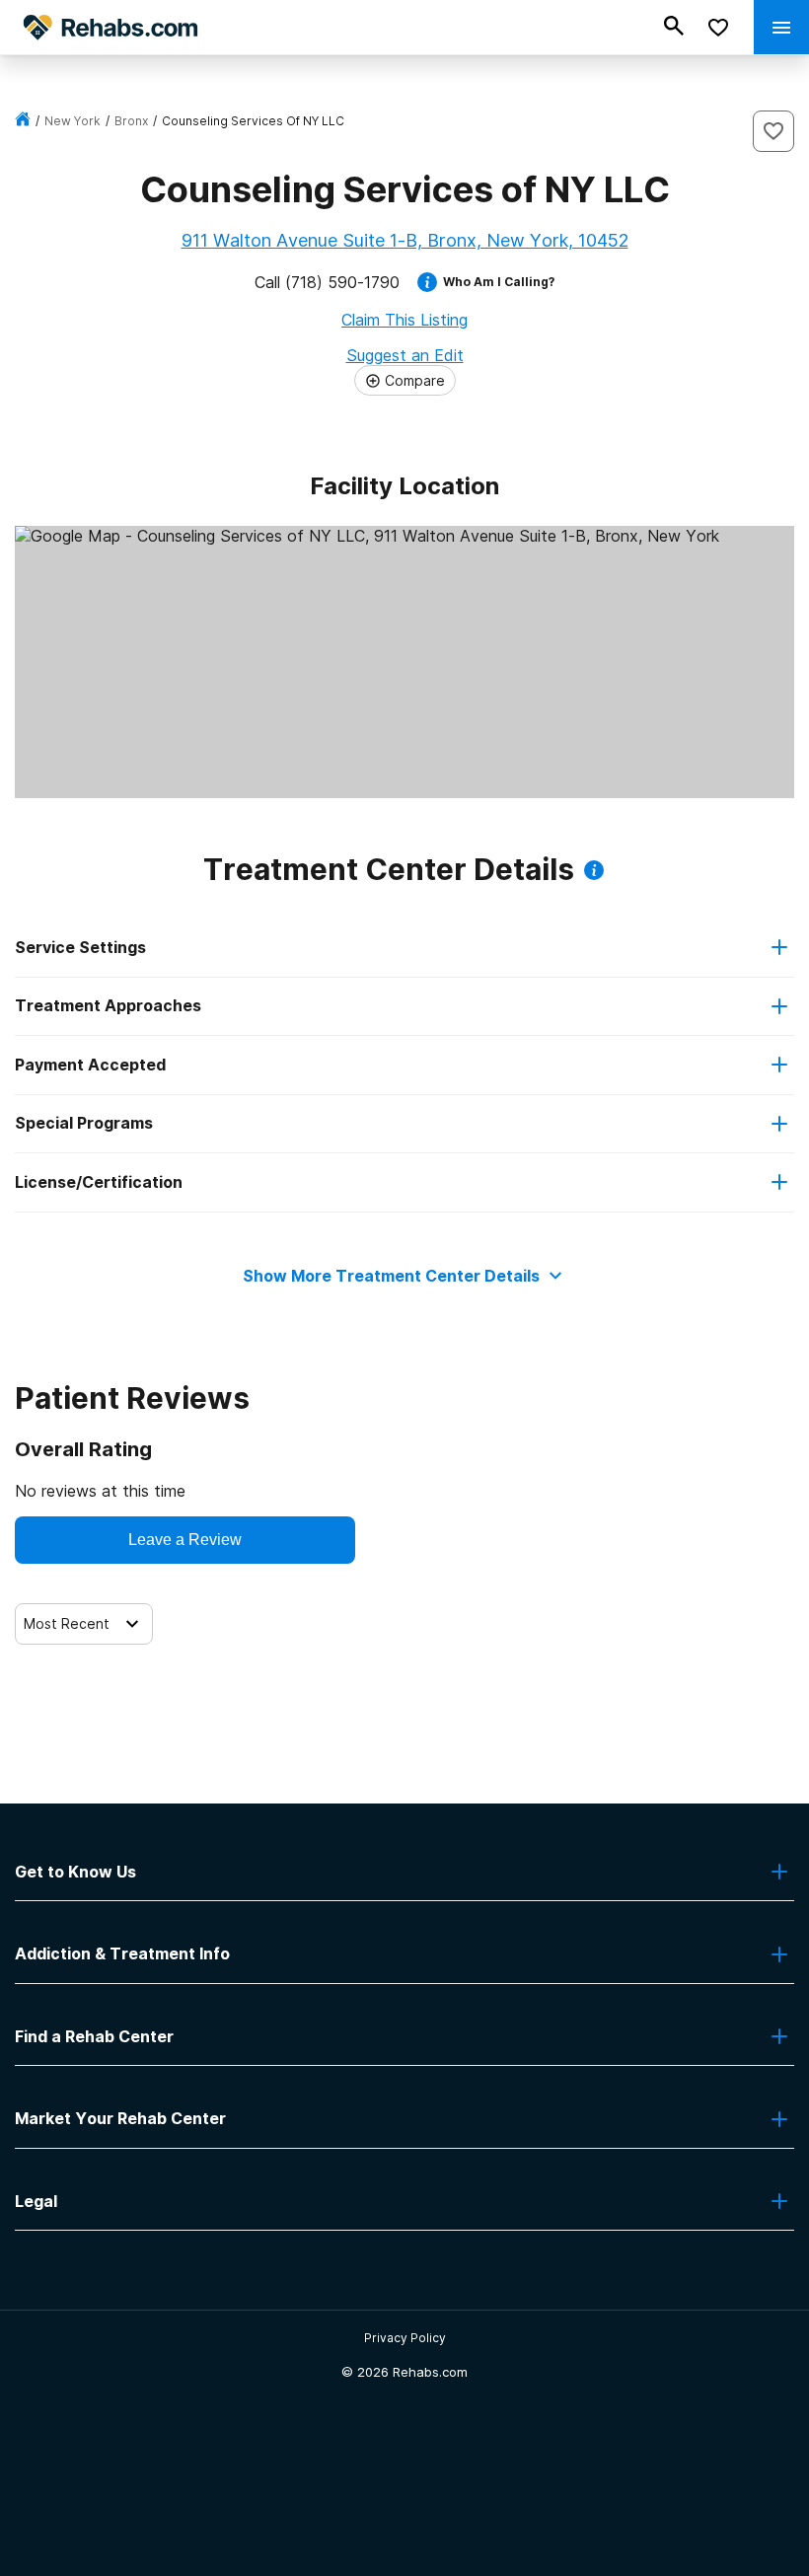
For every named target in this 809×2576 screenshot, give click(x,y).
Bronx (131, 121)
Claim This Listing (404, 320)
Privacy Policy (405, 2338)
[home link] (23, 121)
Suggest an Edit (405, 355)
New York (73, 121)
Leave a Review (185, 1540)
